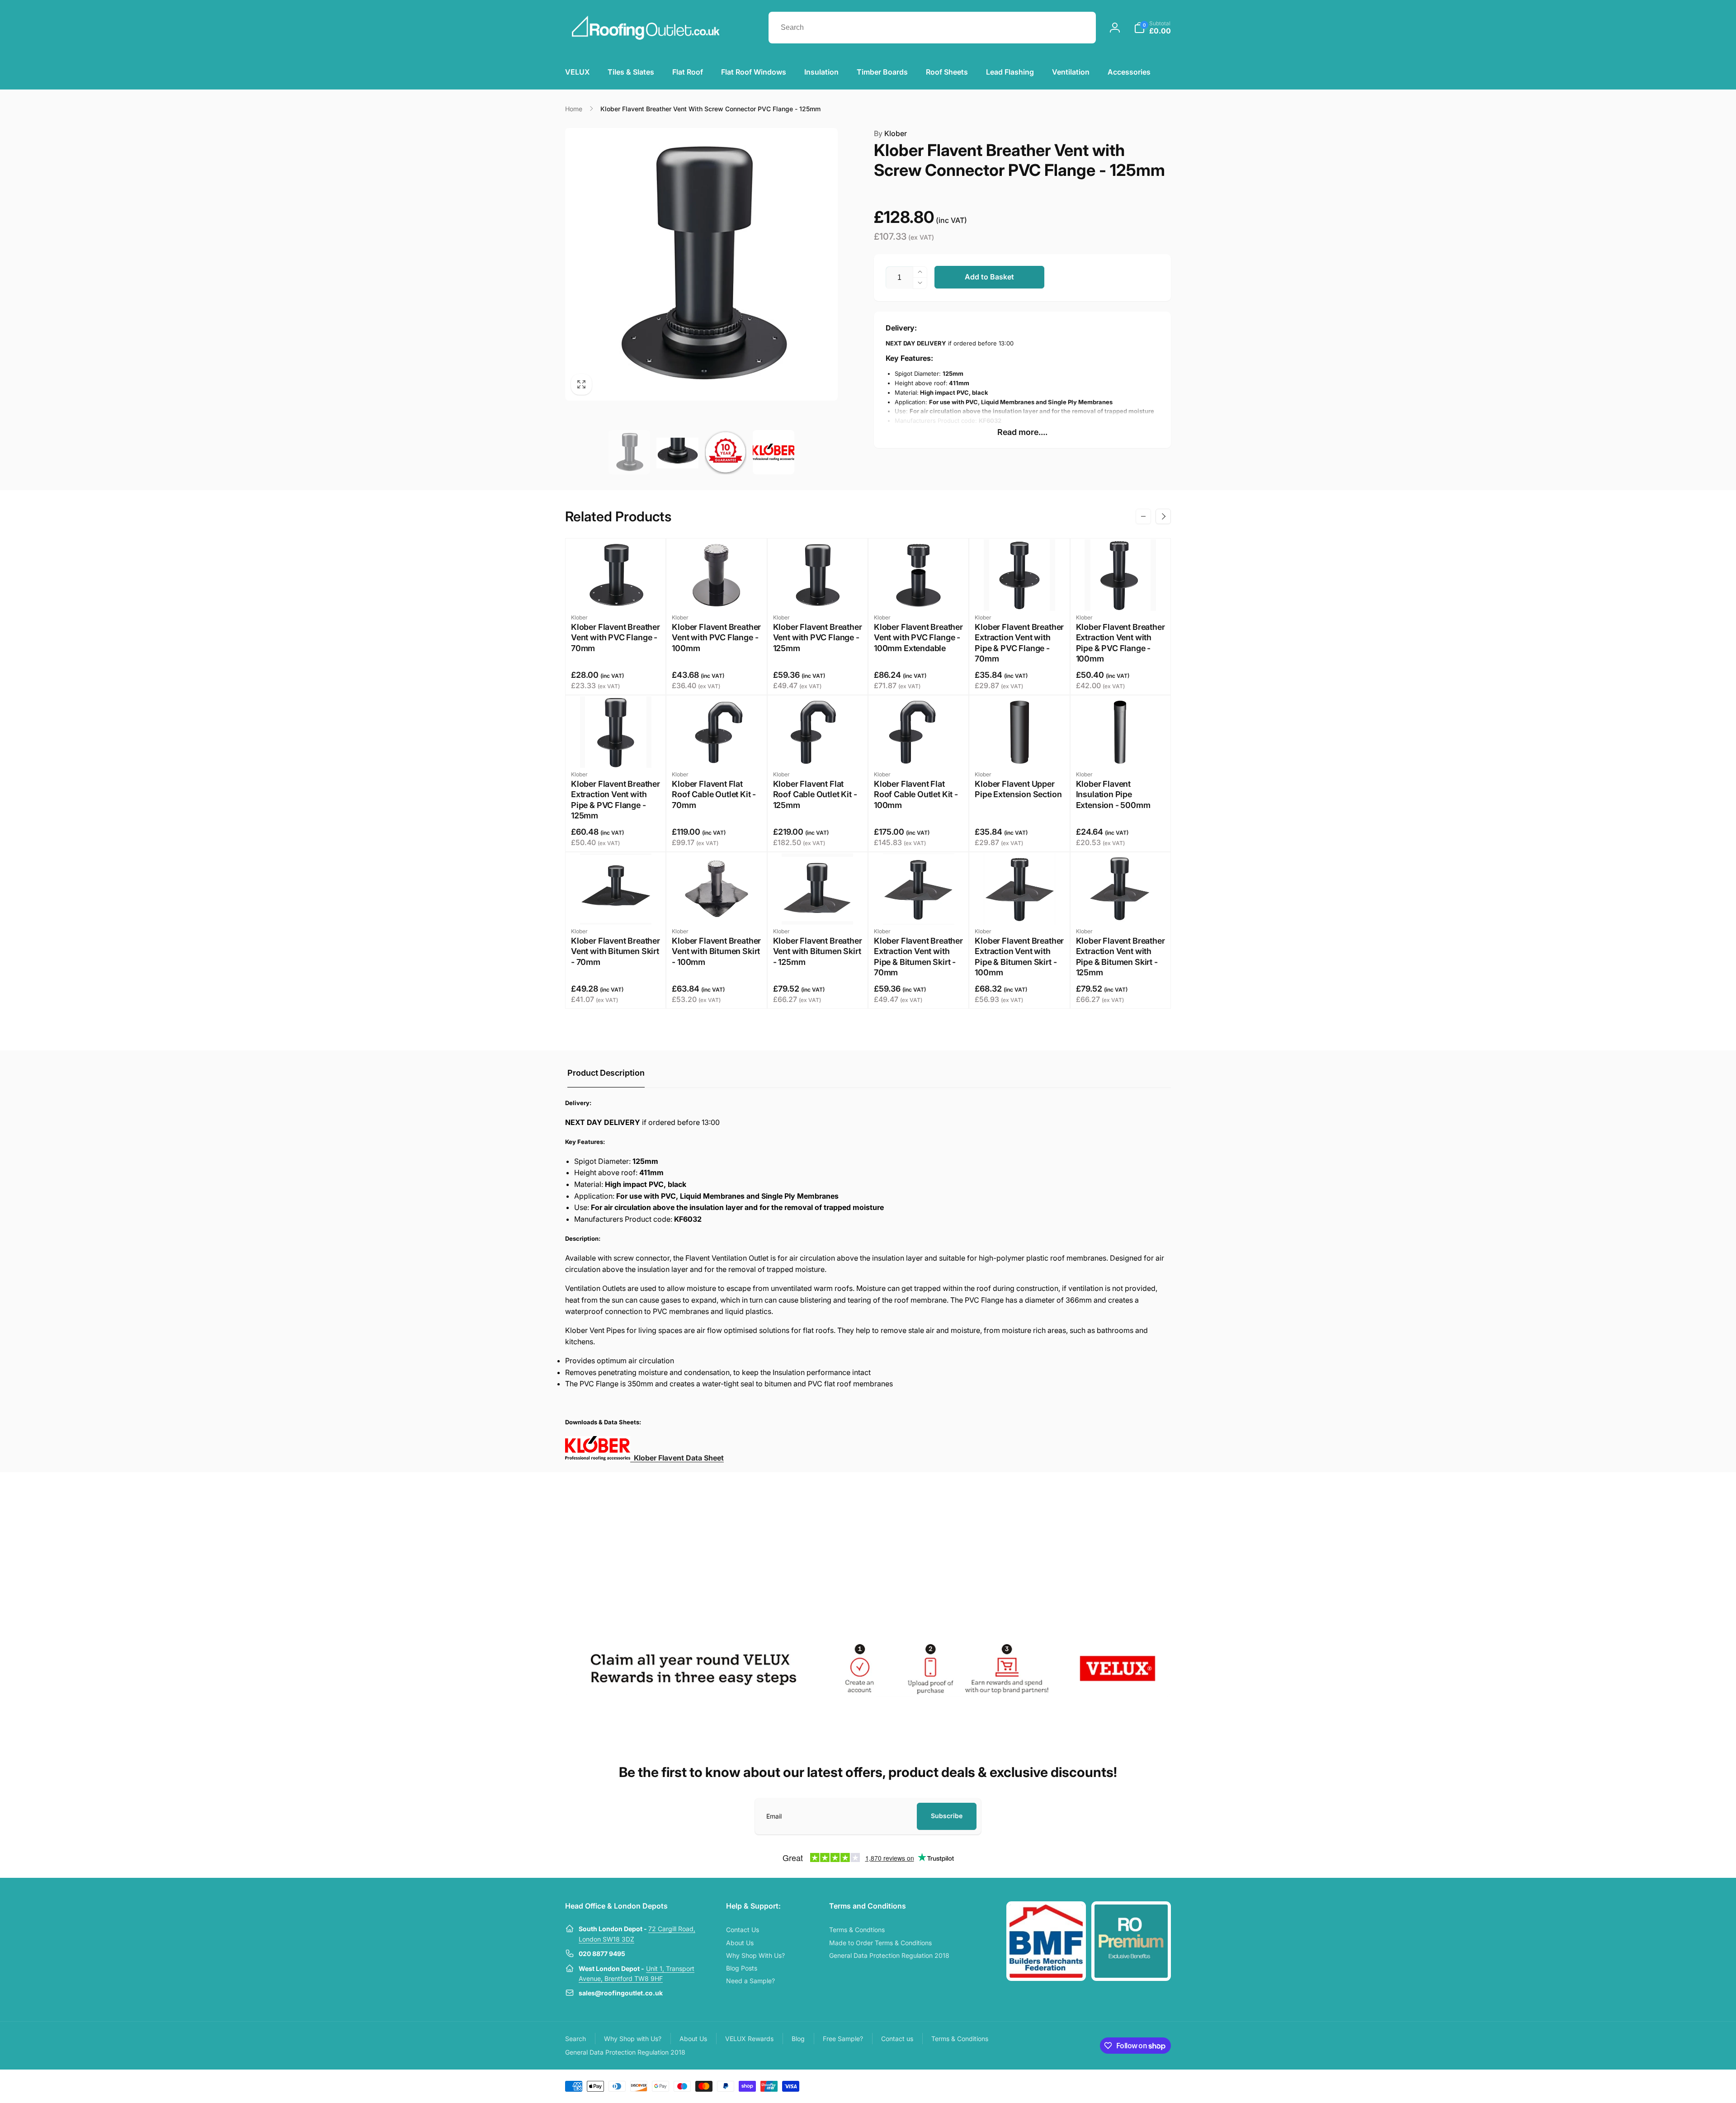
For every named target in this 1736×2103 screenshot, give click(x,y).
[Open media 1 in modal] (701, 264)
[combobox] (932, 28)
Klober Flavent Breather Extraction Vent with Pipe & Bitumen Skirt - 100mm (1019, 957)
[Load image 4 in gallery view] (774, 452)
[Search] (1080, 28)
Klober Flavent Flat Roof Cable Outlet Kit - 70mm (714, 794)
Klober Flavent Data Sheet (677, 1458)
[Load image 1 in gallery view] (629, 452)
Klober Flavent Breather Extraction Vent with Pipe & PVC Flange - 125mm (616, 800)
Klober (890, 133)
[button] (1152, 28)
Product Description (606, 1073)
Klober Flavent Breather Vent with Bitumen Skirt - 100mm (716, 951)
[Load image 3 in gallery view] (726, 452)
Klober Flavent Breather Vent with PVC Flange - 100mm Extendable (918, 638)
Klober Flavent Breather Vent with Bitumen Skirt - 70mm (616, 951)
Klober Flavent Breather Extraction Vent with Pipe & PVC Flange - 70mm (1019, 643)
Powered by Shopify (1149, 2085)
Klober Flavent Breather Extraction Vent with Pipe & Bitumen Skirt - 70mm (918, 957)
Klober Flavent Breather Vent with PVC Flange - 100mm (716, 638)
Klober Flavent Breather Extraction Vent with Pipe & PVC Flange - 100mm (1120, 643)
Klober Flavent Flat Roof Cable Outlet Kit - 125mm (815, 794)
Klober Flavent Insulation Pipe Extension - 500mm (1113, 794)
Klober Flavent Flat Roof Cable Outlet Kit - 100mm (916, 794)
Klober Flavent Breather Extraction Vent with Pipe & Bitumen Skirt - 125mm (1120, 957)
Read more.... (1022, 432)
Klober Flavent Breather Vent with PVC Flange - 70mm (616, 638)
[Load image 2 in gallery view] (677, 452)
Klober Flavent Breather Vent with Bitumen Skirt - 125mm (818, 951)
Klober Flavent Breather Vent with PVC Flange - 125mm (818, 638)
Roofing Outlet (1111, 2085)
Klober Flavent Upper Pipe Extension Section (1018, 789)
